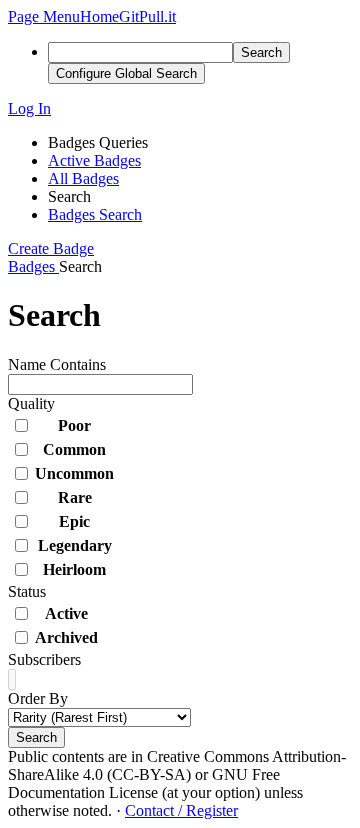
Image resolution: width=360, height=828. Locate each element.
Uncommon (74, 473)
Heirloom (74, 569)
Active (66, 613)
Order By (38, 698)
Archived (66, 637)
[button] (44, 16)
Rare (75, 497)
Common (74, 449)
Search (36, 737)
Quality (31, 403)
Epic (74, 521)
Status (27, 591)
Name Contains (57, 364)
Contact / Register (181, 810)
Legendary (75, 545)
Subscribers (44, 659)
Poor (74, 425)
